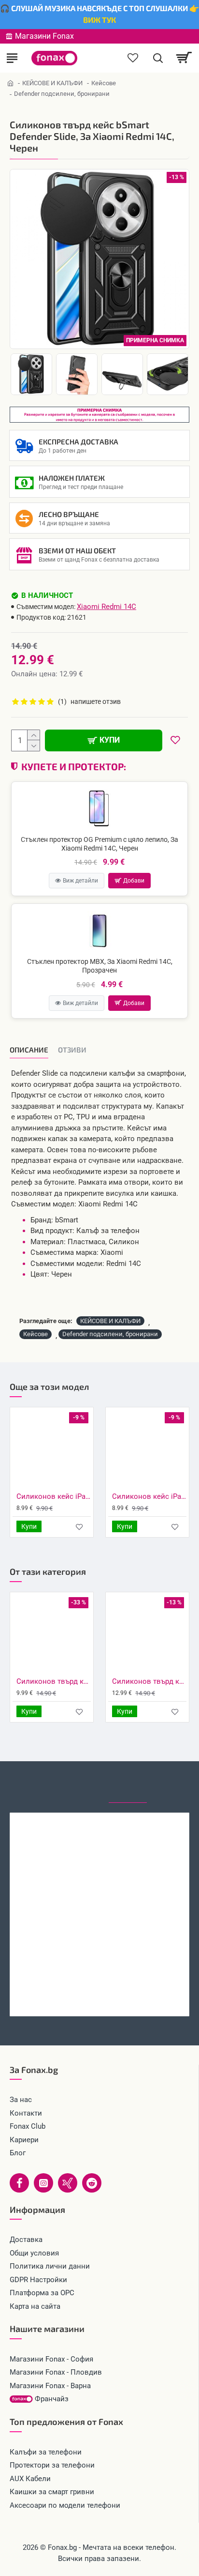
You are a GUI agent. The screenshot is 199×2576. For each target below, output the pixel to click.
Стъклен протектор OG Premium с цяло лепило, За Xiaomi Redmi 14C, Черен (99, 844)
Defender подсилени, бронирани (110, 1334)
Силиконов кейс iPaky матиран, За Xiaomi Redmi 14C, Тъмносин (54, 1496)
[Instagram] (43, 2183)
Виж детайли (80, 881)
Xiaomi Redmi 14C (107, 607)
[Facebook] (19, 2183)
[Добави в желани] (79, 1527)
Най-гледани (173, 1785)
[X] (68, 2183)
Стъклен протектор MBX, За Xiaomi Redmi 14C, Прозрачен (100, 966)
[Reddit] (92, 2183)
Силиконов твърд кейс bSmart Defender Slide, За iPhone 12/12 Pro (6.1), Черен (54, 1681)
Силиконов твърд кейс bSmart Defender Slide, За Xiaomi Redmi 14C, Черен (99, 1996)
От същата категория (76, 1785)
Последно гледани (128, 1785)
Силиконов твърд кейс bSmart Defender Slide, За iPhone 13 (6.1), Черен (149, 1681)
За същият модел (25, 1784)
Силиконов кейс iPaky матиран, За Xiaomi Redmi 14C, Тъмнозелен (149, 1496)
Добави (134, 881)
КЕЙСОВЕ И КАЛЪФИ (52, 83)
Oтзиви (72, 1050)
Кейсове (104, 83)
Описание (29, 1050)
